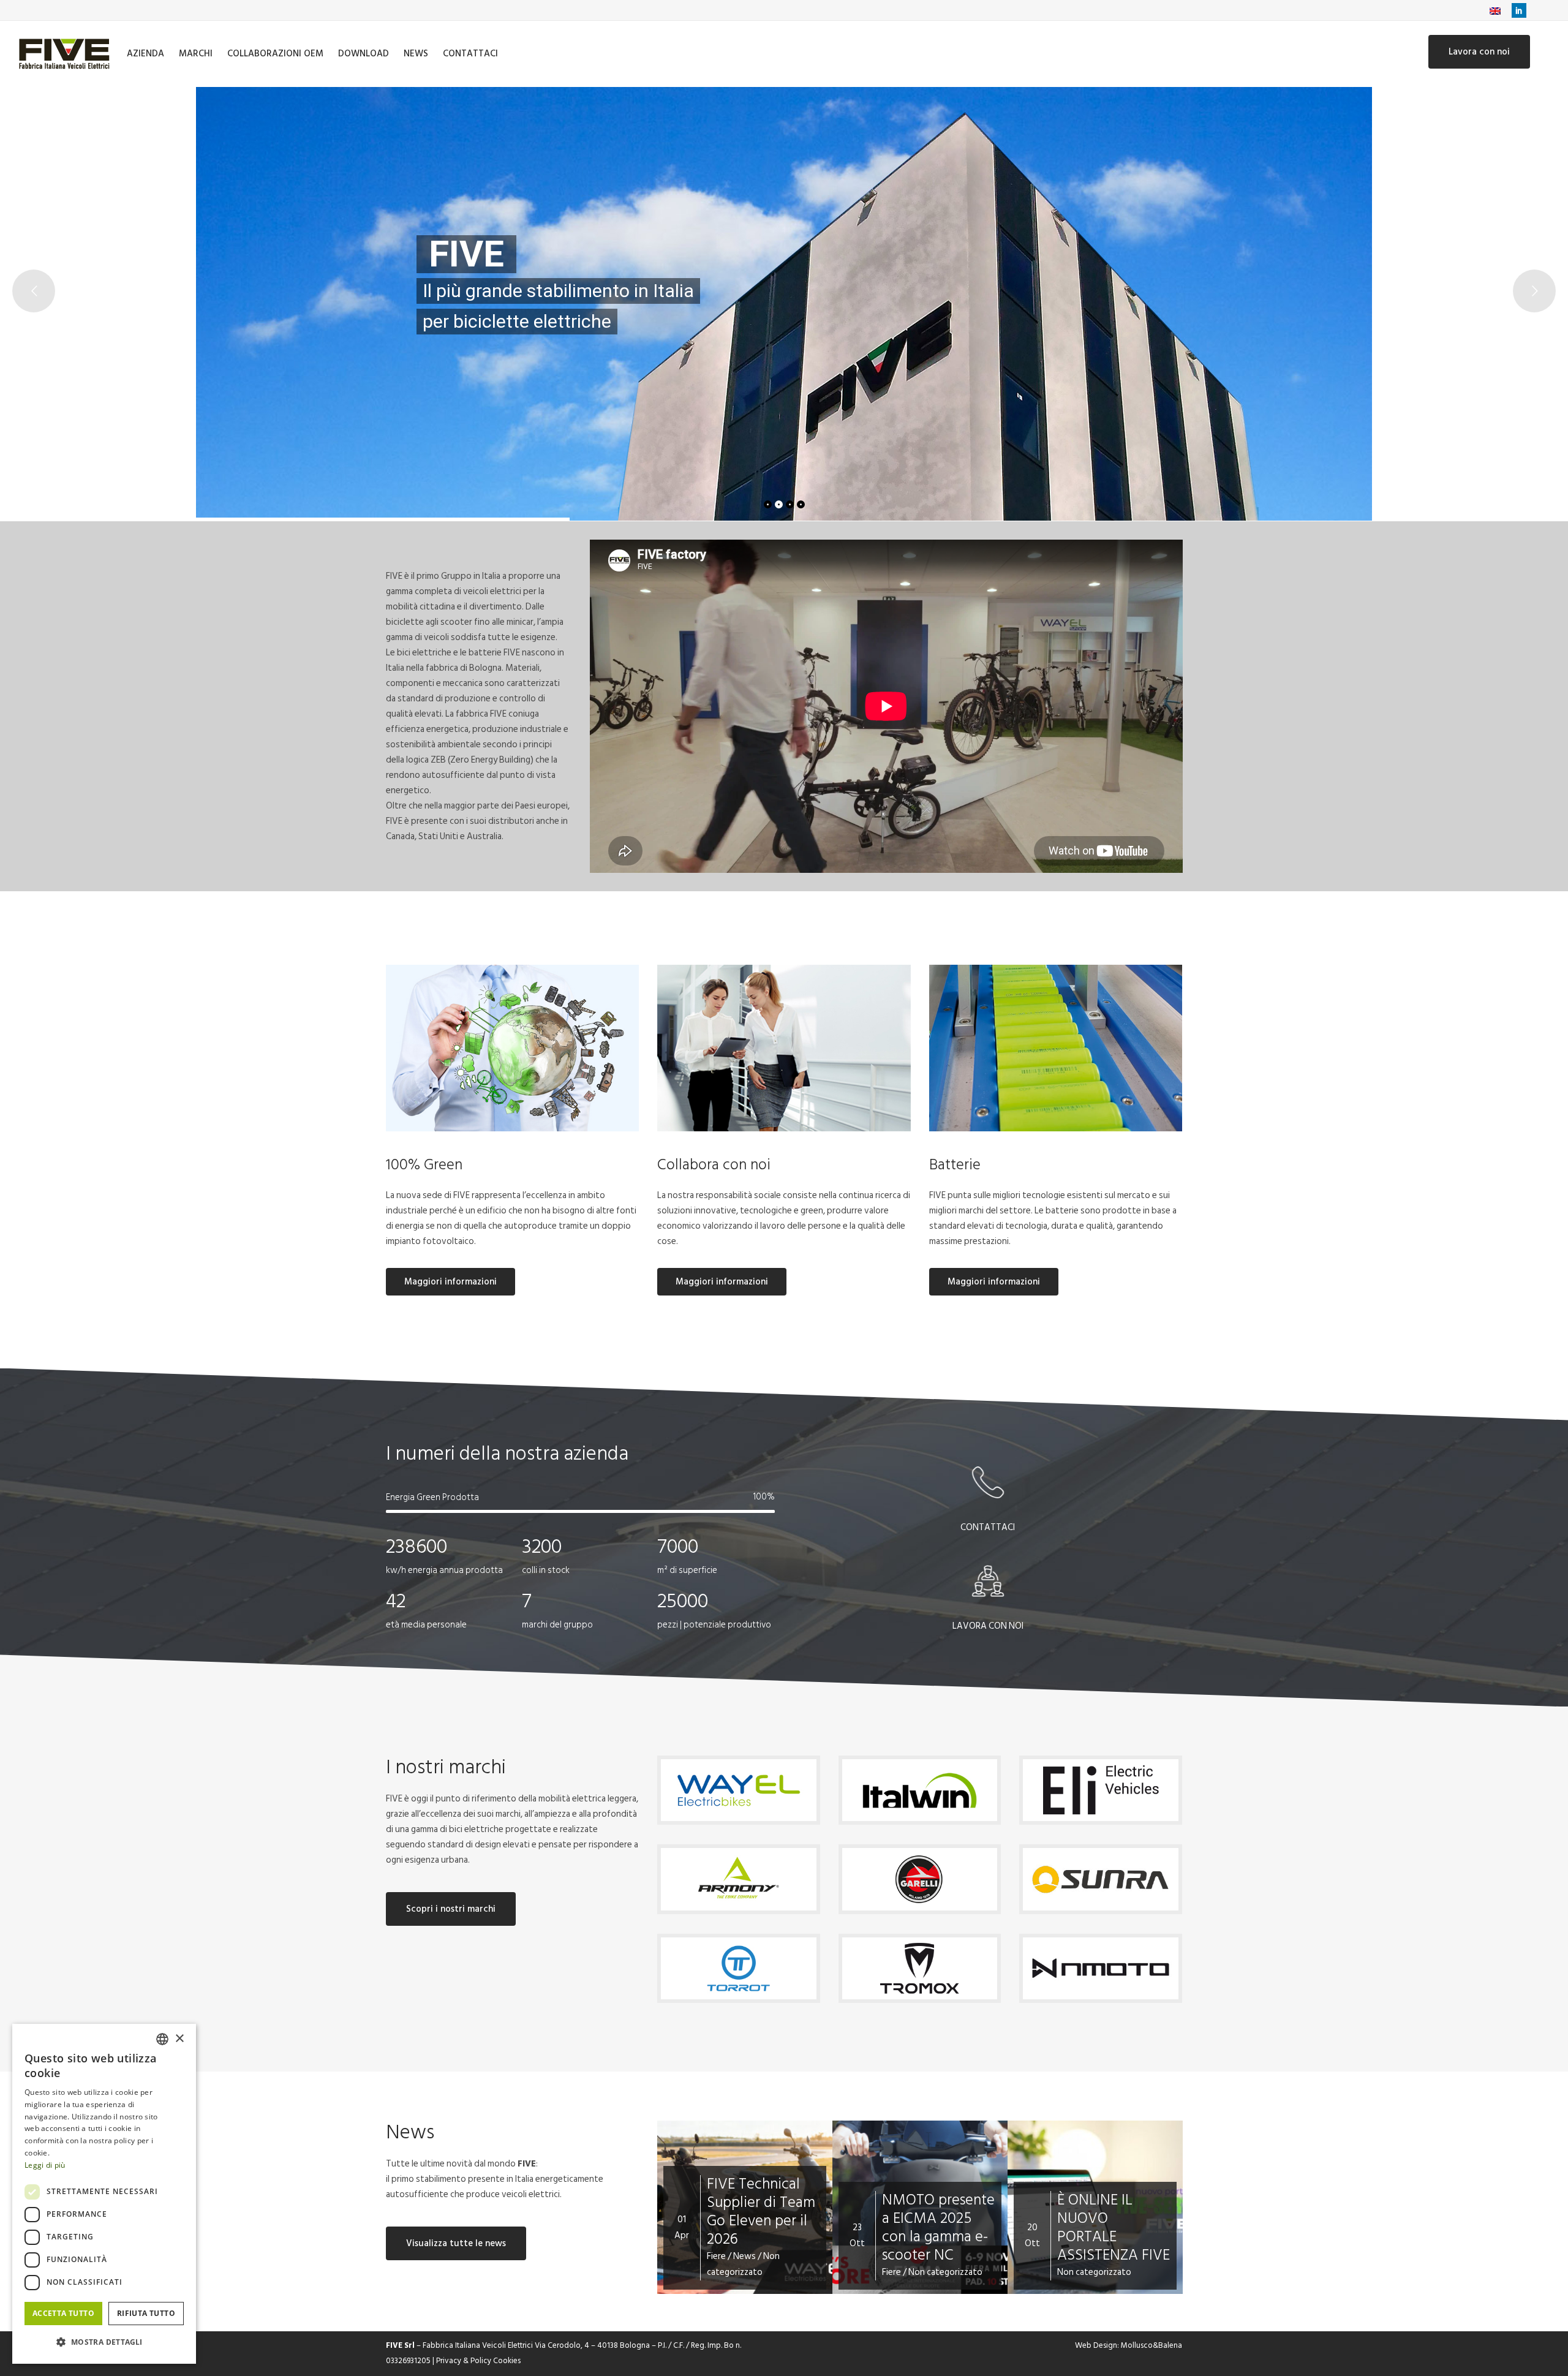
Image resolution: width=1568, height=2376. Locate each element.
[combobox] (162, 2039)
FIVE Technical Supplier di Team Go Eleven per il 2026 (761, 2212)
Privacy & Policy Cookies (478, 2361)
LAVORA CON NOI (988, 1626)
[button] (104, 2342)
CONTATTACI (988, 1527)
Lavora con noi (1479, 52)
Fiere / (720, 2256)
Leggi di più (45, 2165)
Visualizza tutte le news (456, 2243)
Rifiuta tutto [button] (146, 2313)
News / (748, 2256)
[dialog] (104, 2194)
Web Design (1096, 2345)
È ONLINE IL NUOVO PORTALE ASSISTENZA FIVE (1114, 2227)
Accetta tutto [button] (63, 2313)
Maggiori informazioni (450, 1282)
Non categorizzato (743, 2264)
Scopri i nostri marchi (451, 1909)
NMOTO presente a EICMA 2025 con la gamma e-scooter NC (938, 2227)
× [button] (179, 2039)
